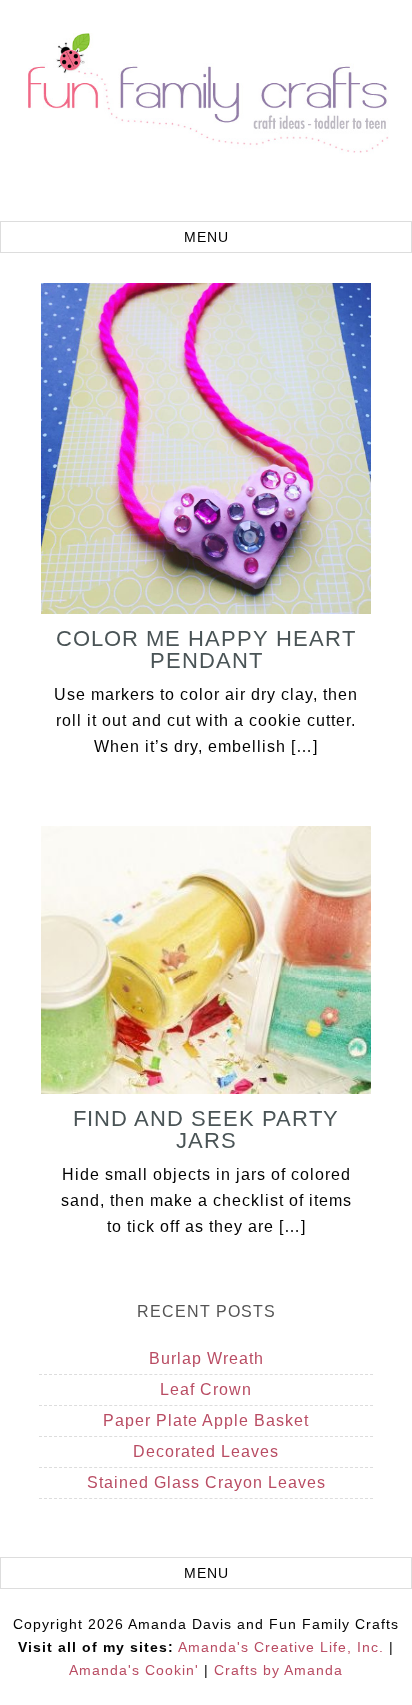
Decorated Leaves (206, 1451)
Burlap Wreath (206, 1358)
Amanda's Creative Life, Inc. (281, 1647)
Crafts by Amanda (278, 1670)
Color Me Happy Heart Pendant (206, 649)
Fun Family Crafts (206, 113)
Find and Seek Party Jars (206, 1129)
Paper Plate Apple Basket (206, 1420)
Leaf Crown (206, 1389)
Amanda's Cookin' (134, 1670)
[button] (206, 237)
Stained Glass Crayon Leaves (206, 1482)
